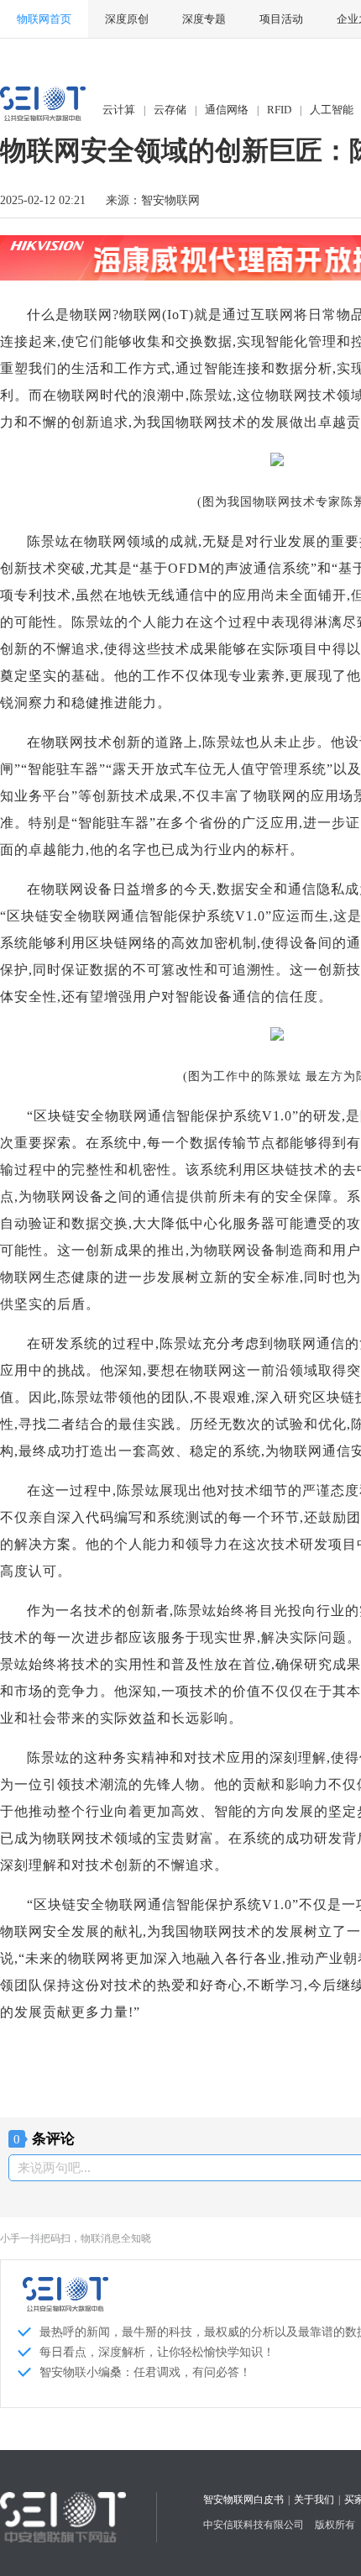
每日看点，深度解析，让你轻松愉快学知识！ (157, 2352)
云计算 (119, 110)
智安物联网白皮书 (243, 2500)
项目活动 (281, 19)
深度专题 (204, 19)
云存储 (170, 110)
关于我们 (314, 2500)
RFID (279, 110)
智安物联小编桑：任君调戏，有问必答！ (145, 2372)
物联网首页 (44, 19)
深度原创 (127, 19)
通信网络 (227, 110)
